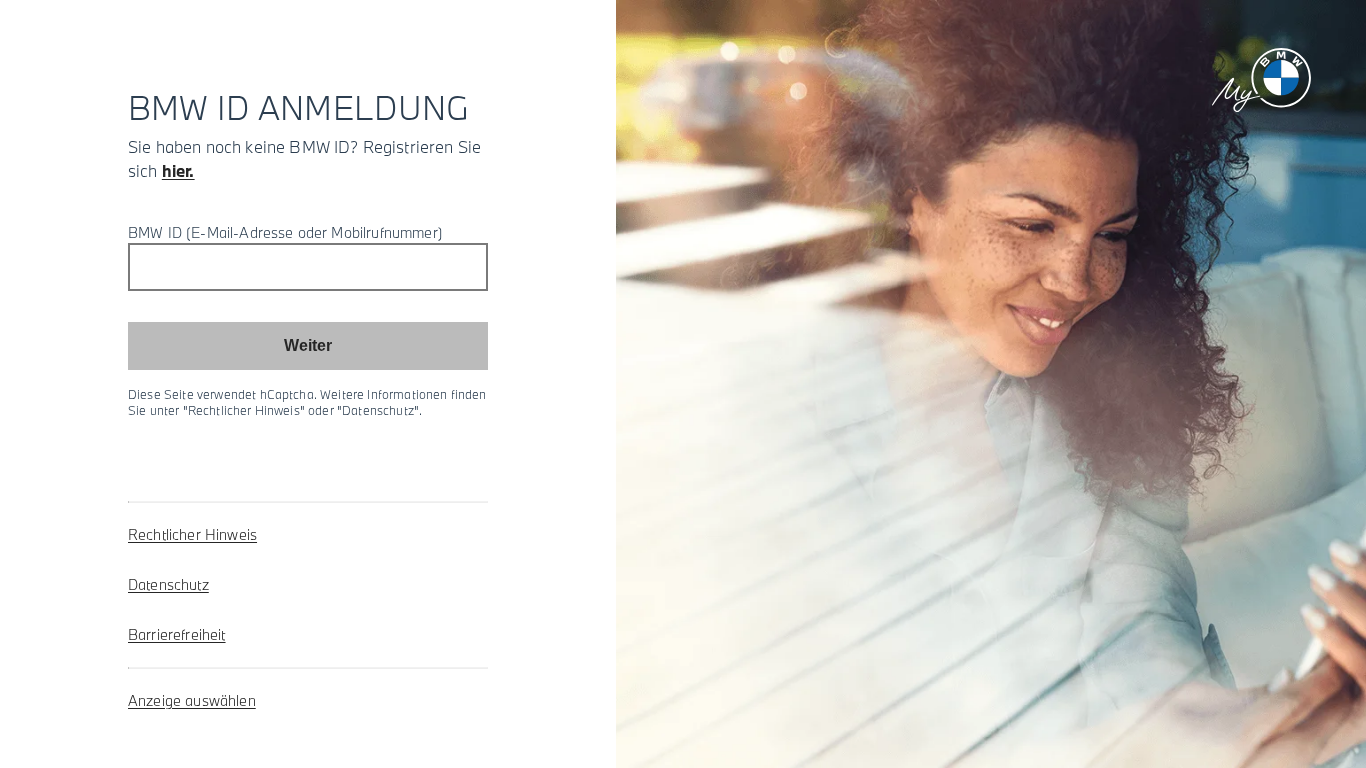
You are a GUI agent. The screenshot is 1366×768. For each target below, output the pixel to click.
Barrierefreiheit (177, 634)
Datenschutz (168, 584)
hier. (178, 170)
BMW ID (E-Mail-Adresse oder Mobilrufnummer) (285, 232)
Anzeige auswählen (192, 700)
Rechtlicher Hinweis (192, 534)
